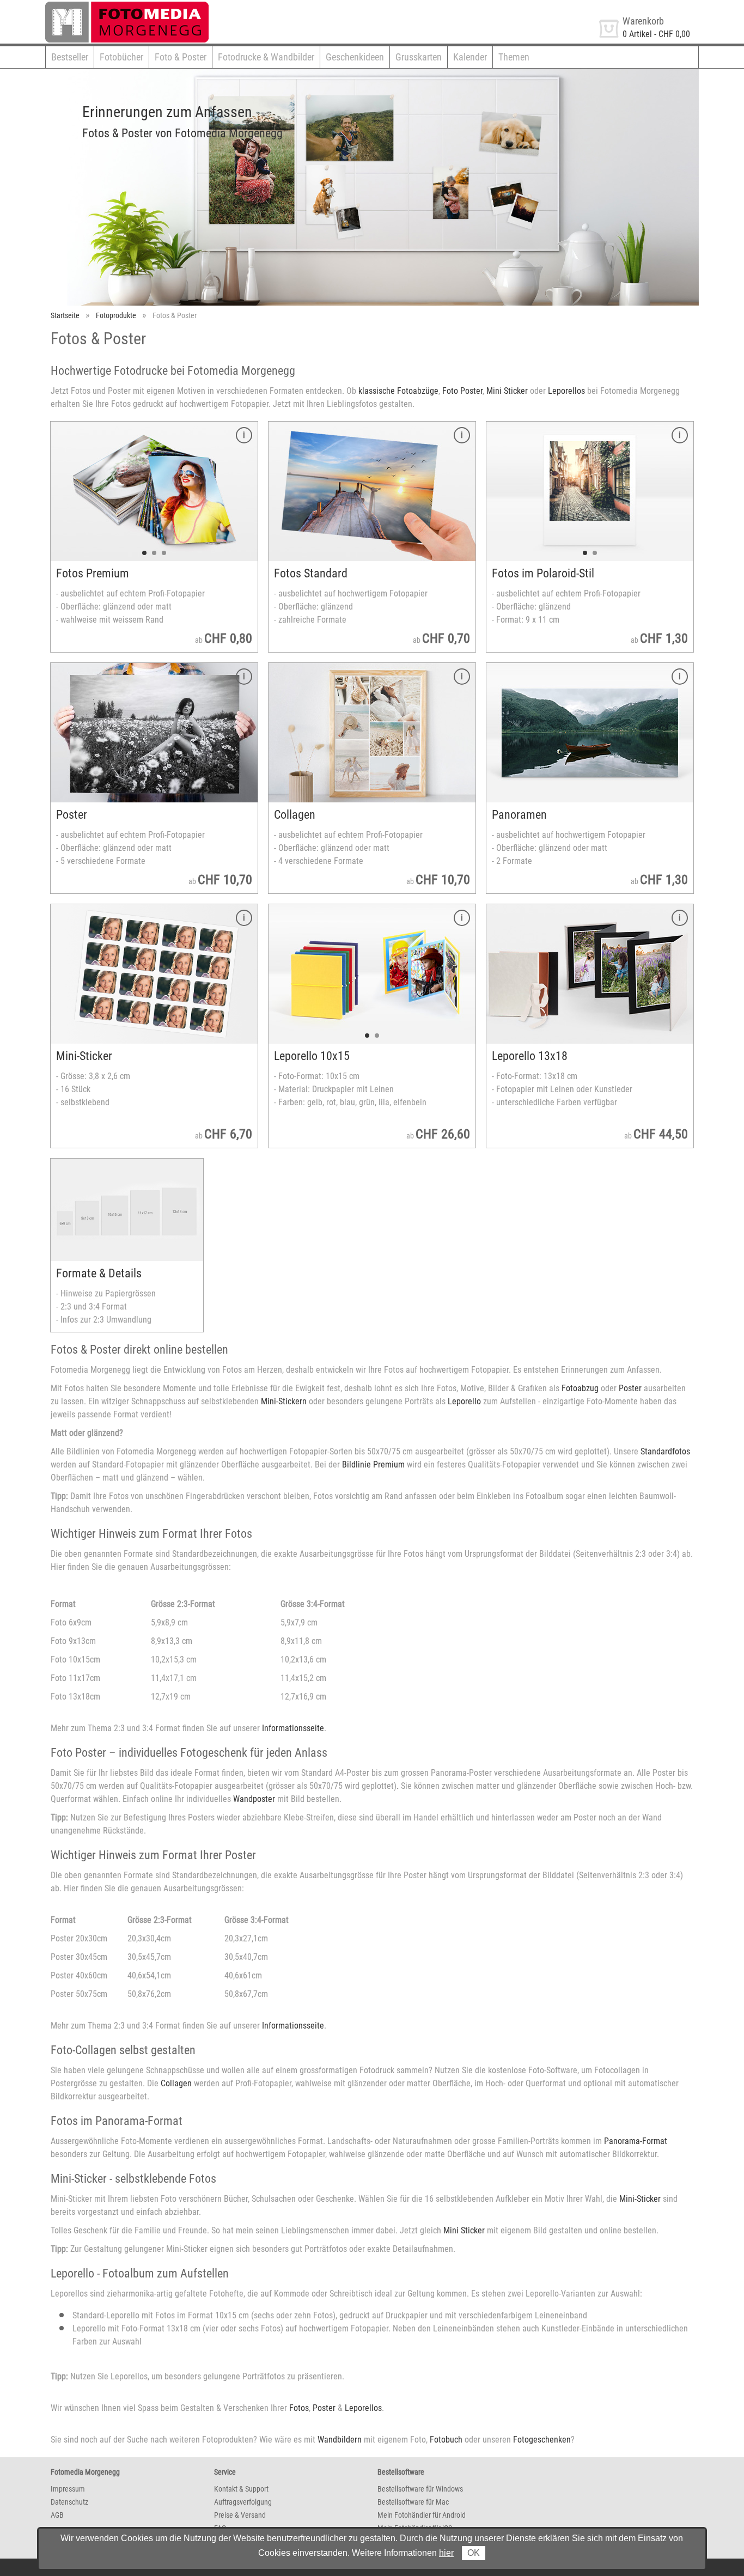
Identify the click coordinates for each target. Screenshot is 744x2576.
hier (446, 2553)
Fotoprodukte (116, 315)
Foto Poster (462, 391)
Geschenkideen (355, 57)
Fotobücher (121, 57)
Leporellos (566, 391)
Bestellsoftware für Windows (420, 2489)
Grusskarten (419, 57)
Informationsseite (293, 1728)
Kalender (470, 57)
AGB (57, 2515)
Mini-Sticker (640, 2199)
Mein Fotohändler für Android (422, 2515)
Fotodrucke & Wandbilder (266, 57)
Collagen (176, 2083)
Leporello (464, 1401)
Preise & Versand (240, 2515)
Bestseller (70, 57)
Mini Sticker (507, 391)
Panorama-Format (636, 2141)
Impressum (68, 2489)
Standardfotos (665, 1451)
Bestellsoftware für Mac (413, 2502)
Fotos (299, 2408)
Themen (514, 57)
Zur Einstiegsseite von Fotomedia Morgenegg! (126, 6)
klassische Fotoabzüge (398, 391)
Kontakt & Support (241, 2489)
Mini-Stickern (284, 1401)
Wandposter (254, 1799)
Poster (630, 1388)
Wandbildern (340, 2440)
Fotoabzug (580, 1388)
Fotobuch (446, 2440)
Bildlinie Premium (373, 1464)
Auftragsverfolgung (243, 2502)
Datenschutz (69, 2502)
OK (474, 2553)
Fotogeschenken (542, 2440)
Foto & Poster (181, 57)
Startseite (65, 315)
